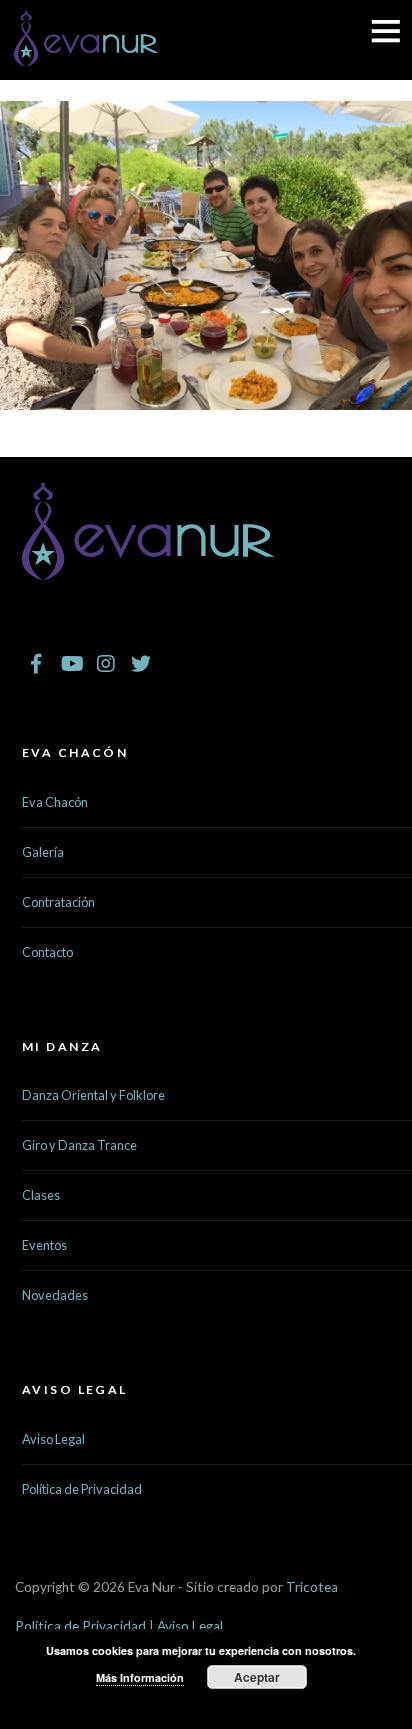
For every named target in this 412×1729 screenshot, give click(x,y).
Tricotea (312, 1587)
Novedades (55, 1295)
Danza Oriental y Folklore (93, 1095)
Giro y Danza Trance (79, 1145)
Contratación (58, 902)
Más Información (140, 1677)
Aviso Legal (53, 1439)
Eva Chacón (55, 802)
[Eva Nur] (86, 55)
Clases (41, 1195)
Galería (43, 852)
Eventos (44, 1245)
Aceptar (257, 1677)
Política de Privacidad (82, 1489)
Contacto (47, 952)
